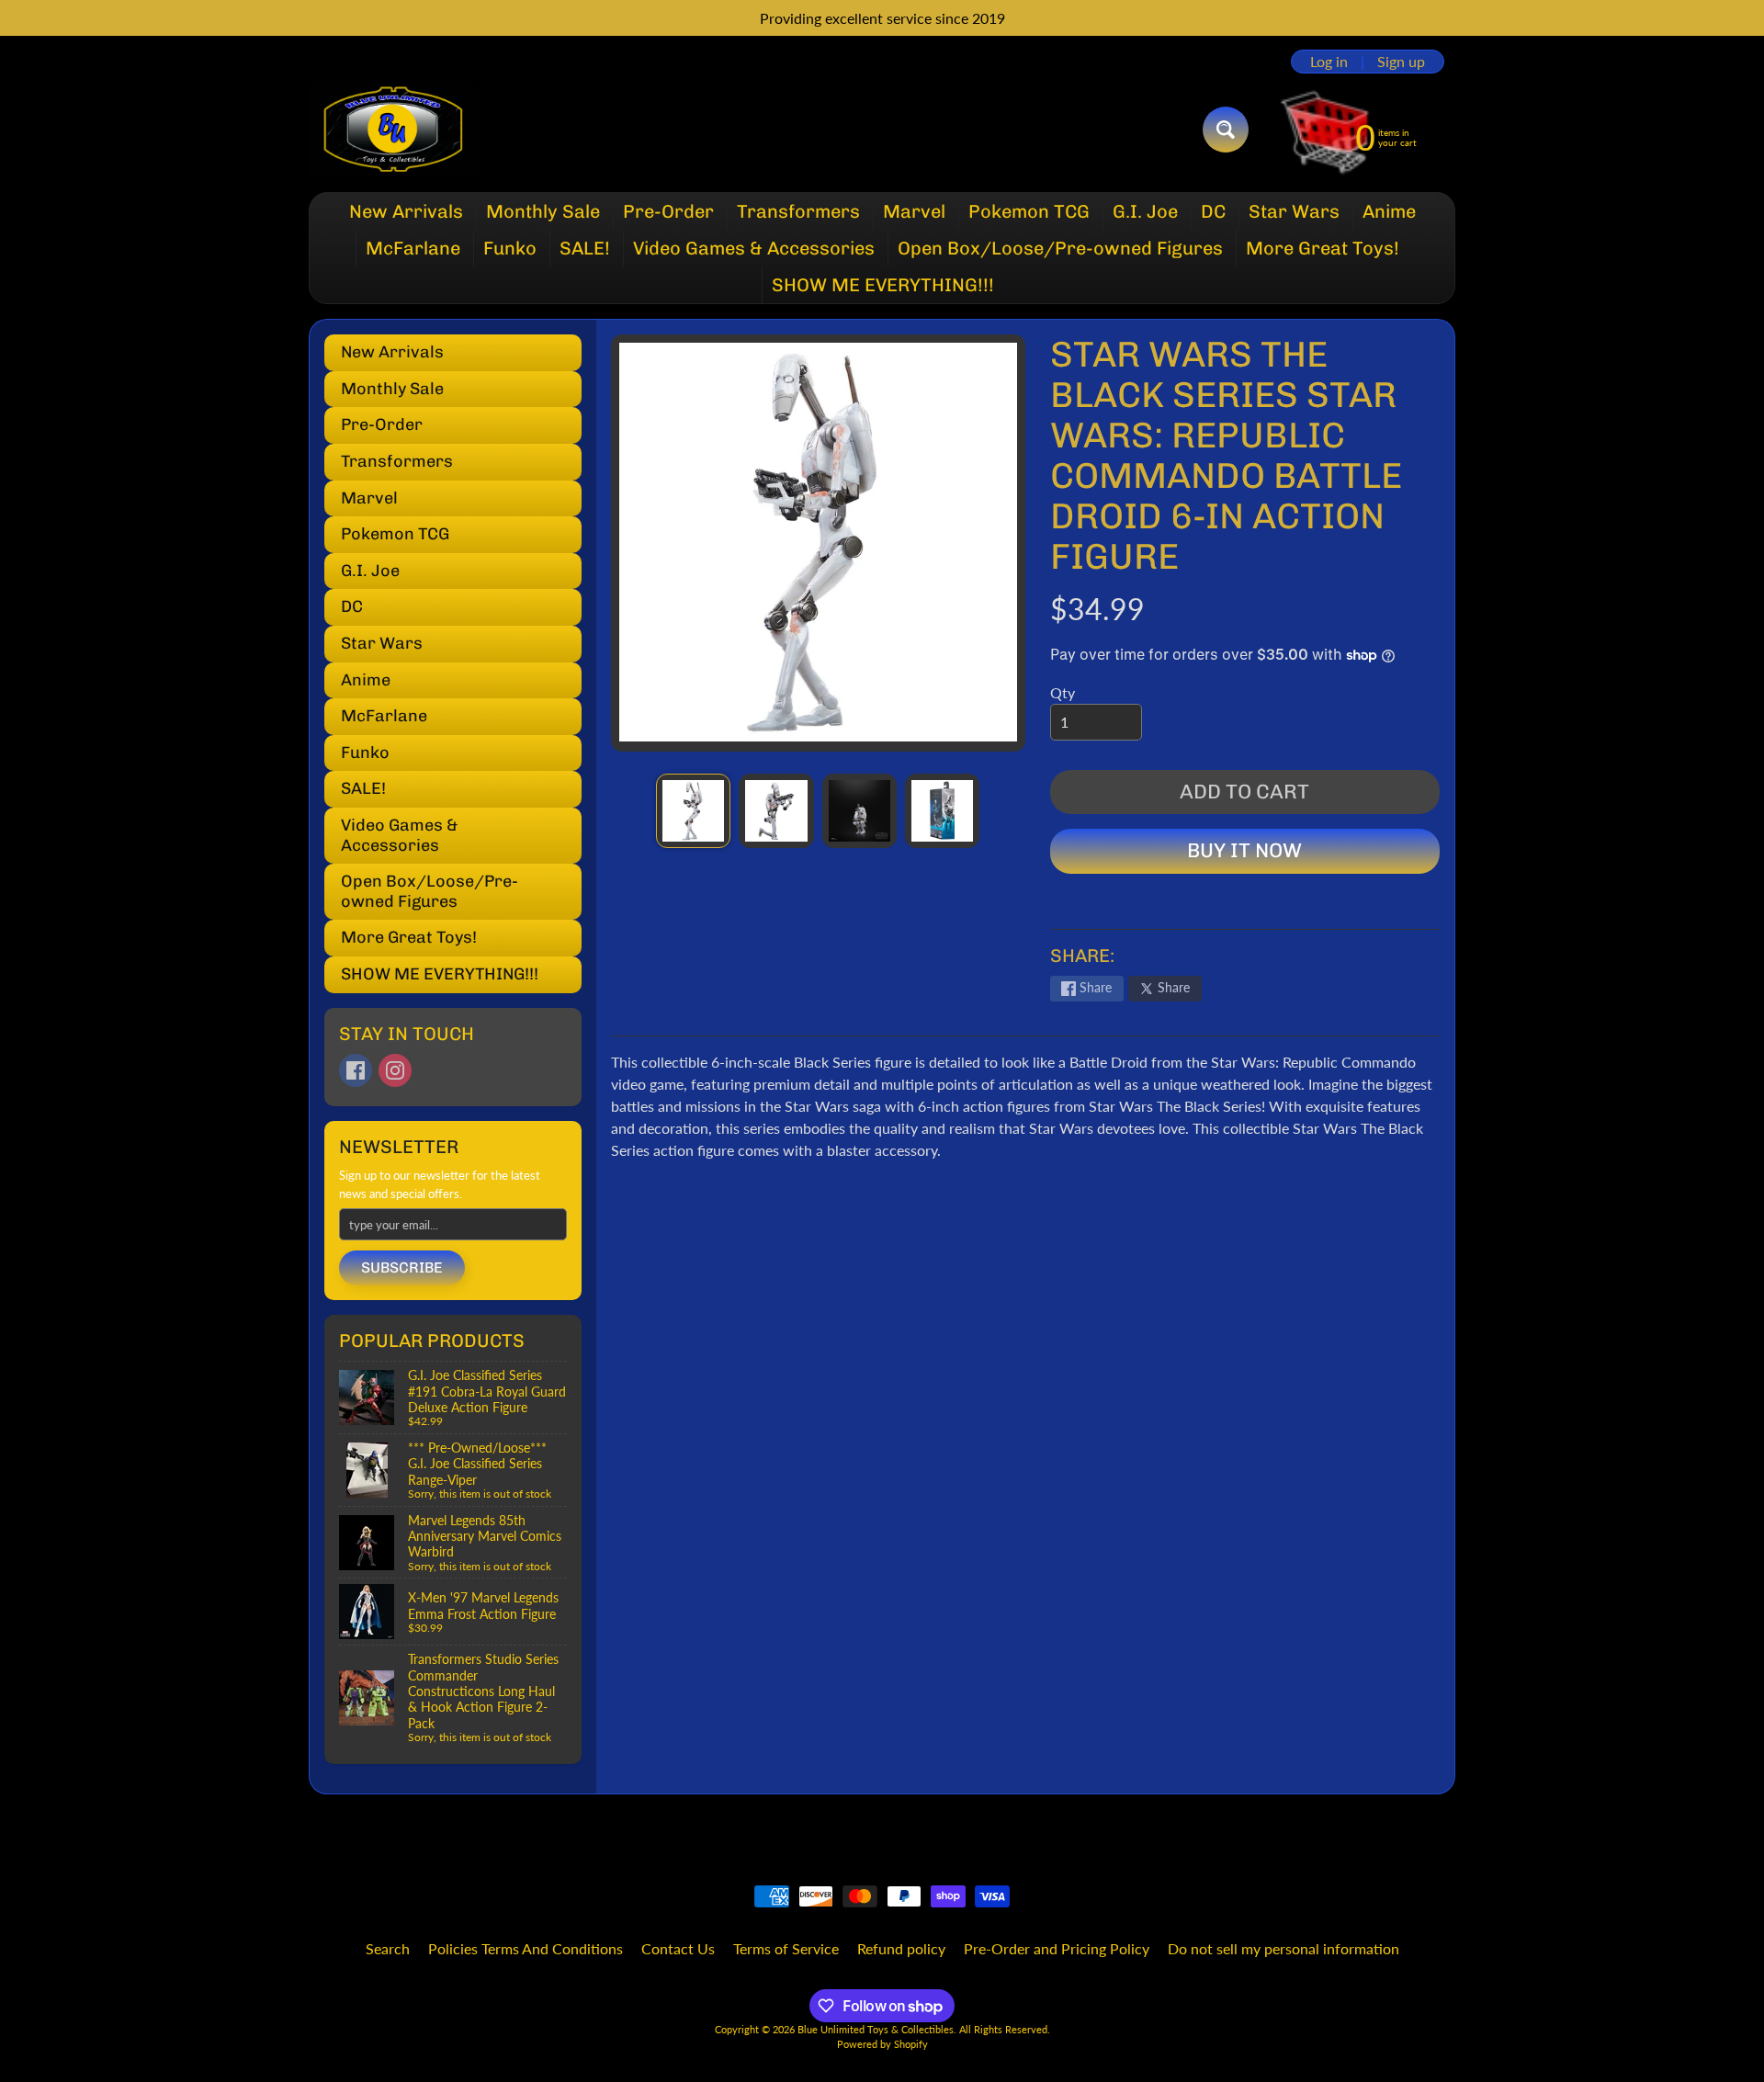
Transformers (798, 211)
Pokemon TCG (1029, 211)
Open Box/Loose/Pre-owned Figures (1060, 248)
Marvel (914, 211)
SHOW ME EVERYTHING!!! (883, 285)
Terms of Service (786, 1948)
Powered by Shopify (882, 2044)
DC (1213, 211)
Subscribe (402, 1267)
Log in (1329, 62)
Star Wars (1294, 211)
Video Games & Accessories (754, 248)
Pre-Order (668, 211)
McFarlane (413, 248)
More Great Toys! (1323, 248)
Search (388, 1948)
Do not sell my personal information (1283, 1948)
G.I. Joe (1145, 211)
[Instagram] (395, 1070)
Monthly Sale (543, 211)
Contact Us (678, 1948)
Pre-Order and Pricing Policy (1057, 1948)
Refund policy (901, 1948)
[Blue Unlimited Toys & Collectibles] (394, 130)
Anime (1389, 211)
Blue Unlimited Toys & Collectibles (876, 2029)
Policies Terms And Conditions (526, 1948)
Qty (1063, 692)
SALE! (585, 248)
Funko (510, 248)
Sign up (1401, 62)
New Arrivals (406, 211)
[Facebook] (356, 1070)
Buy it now (1244, 850)
